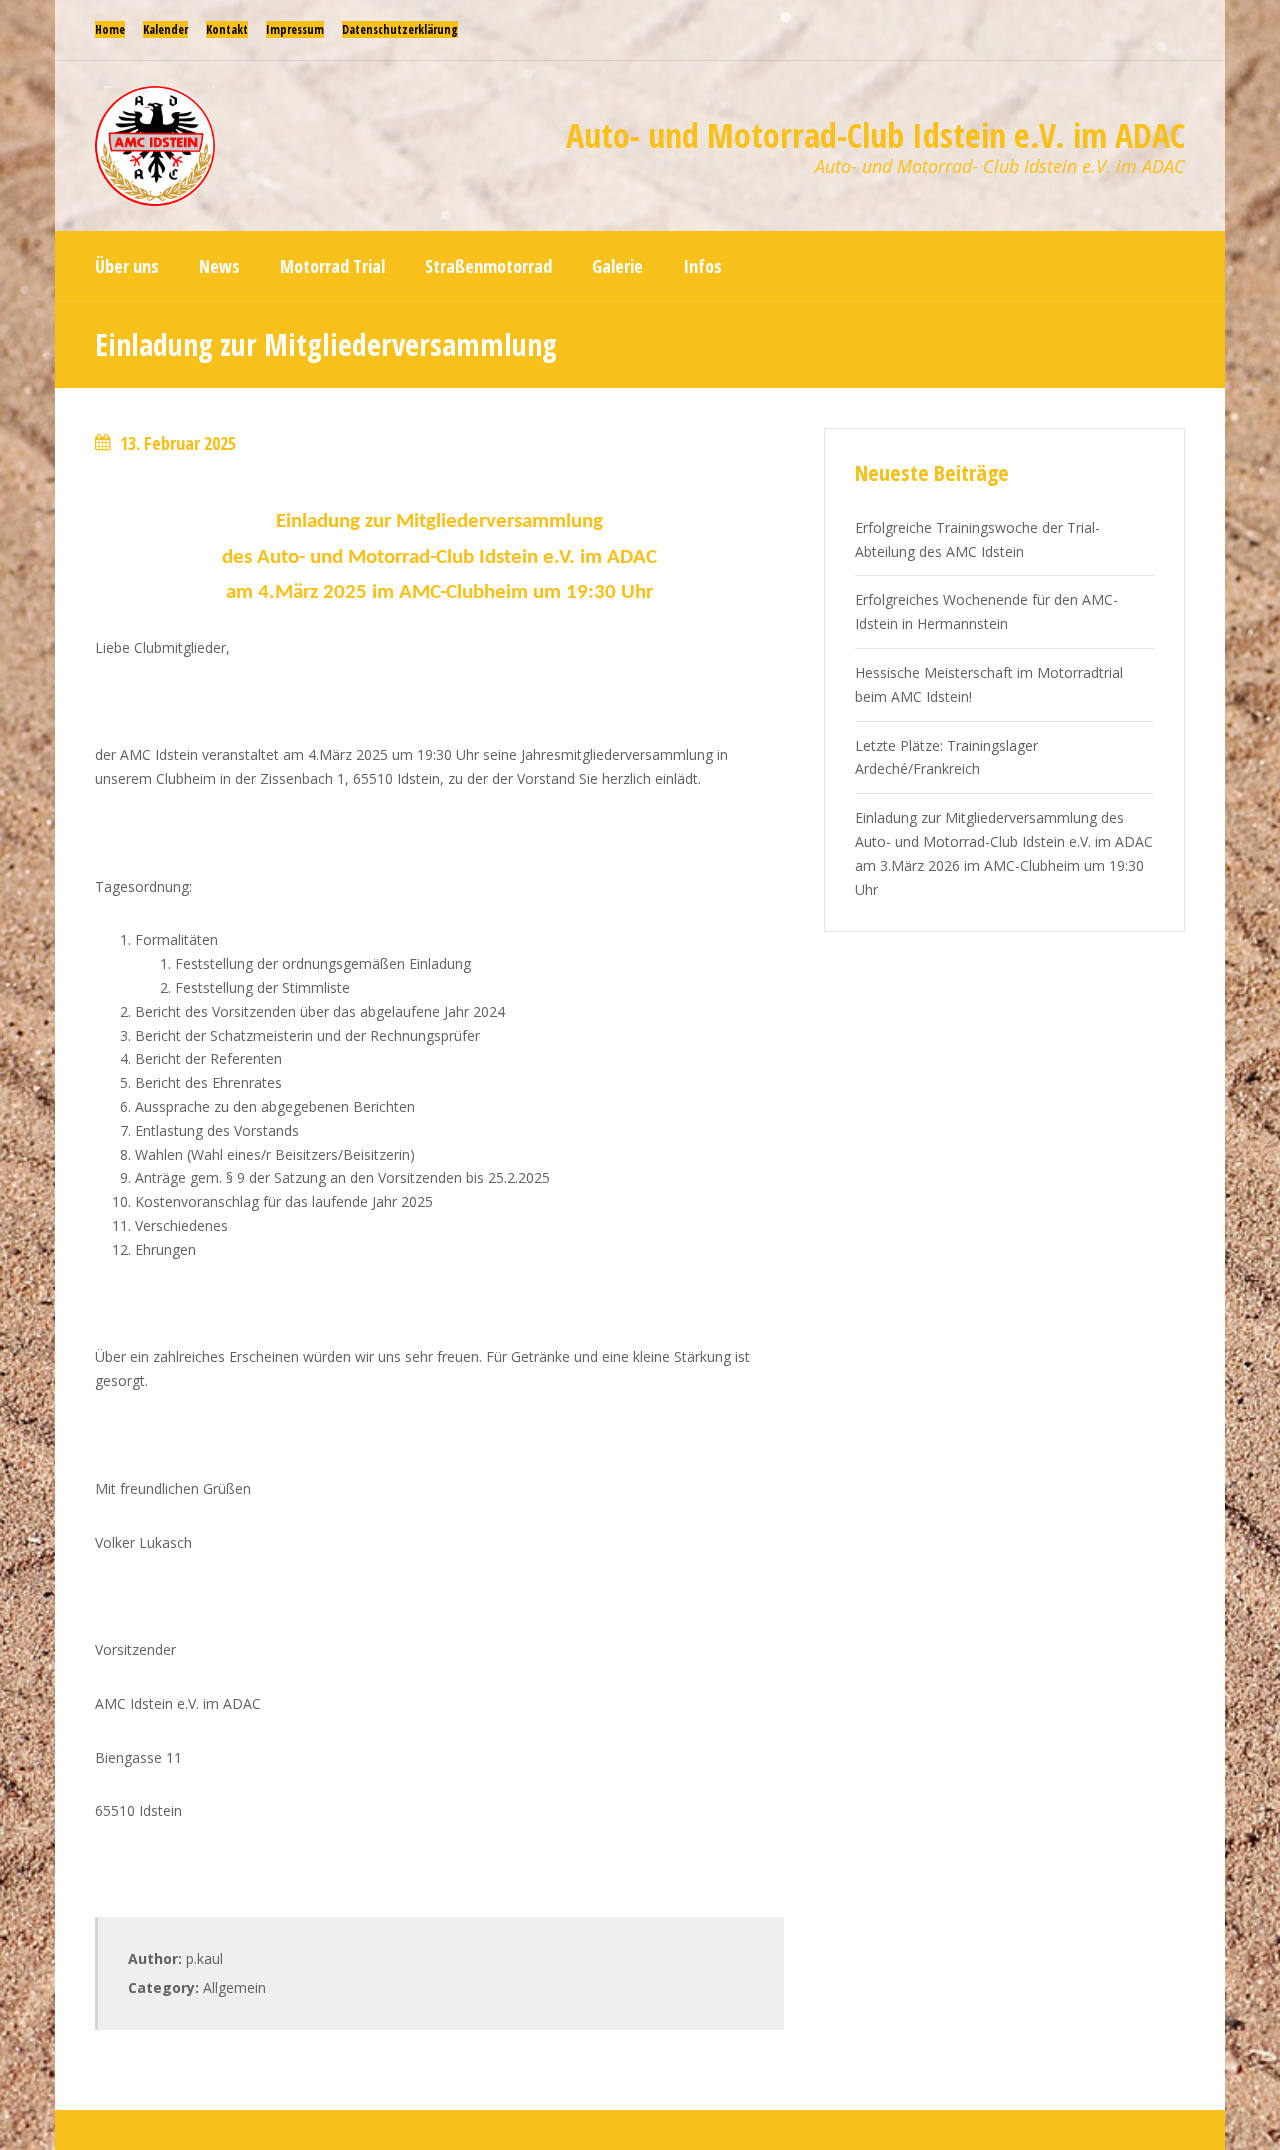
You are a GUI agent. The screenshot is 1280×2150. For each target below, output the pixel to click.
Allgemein (234, 1987)
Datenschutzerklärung (400, 29)
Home (110, 29)
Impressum (295, 29)
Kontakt (227, 29)
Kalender (165, 29)
